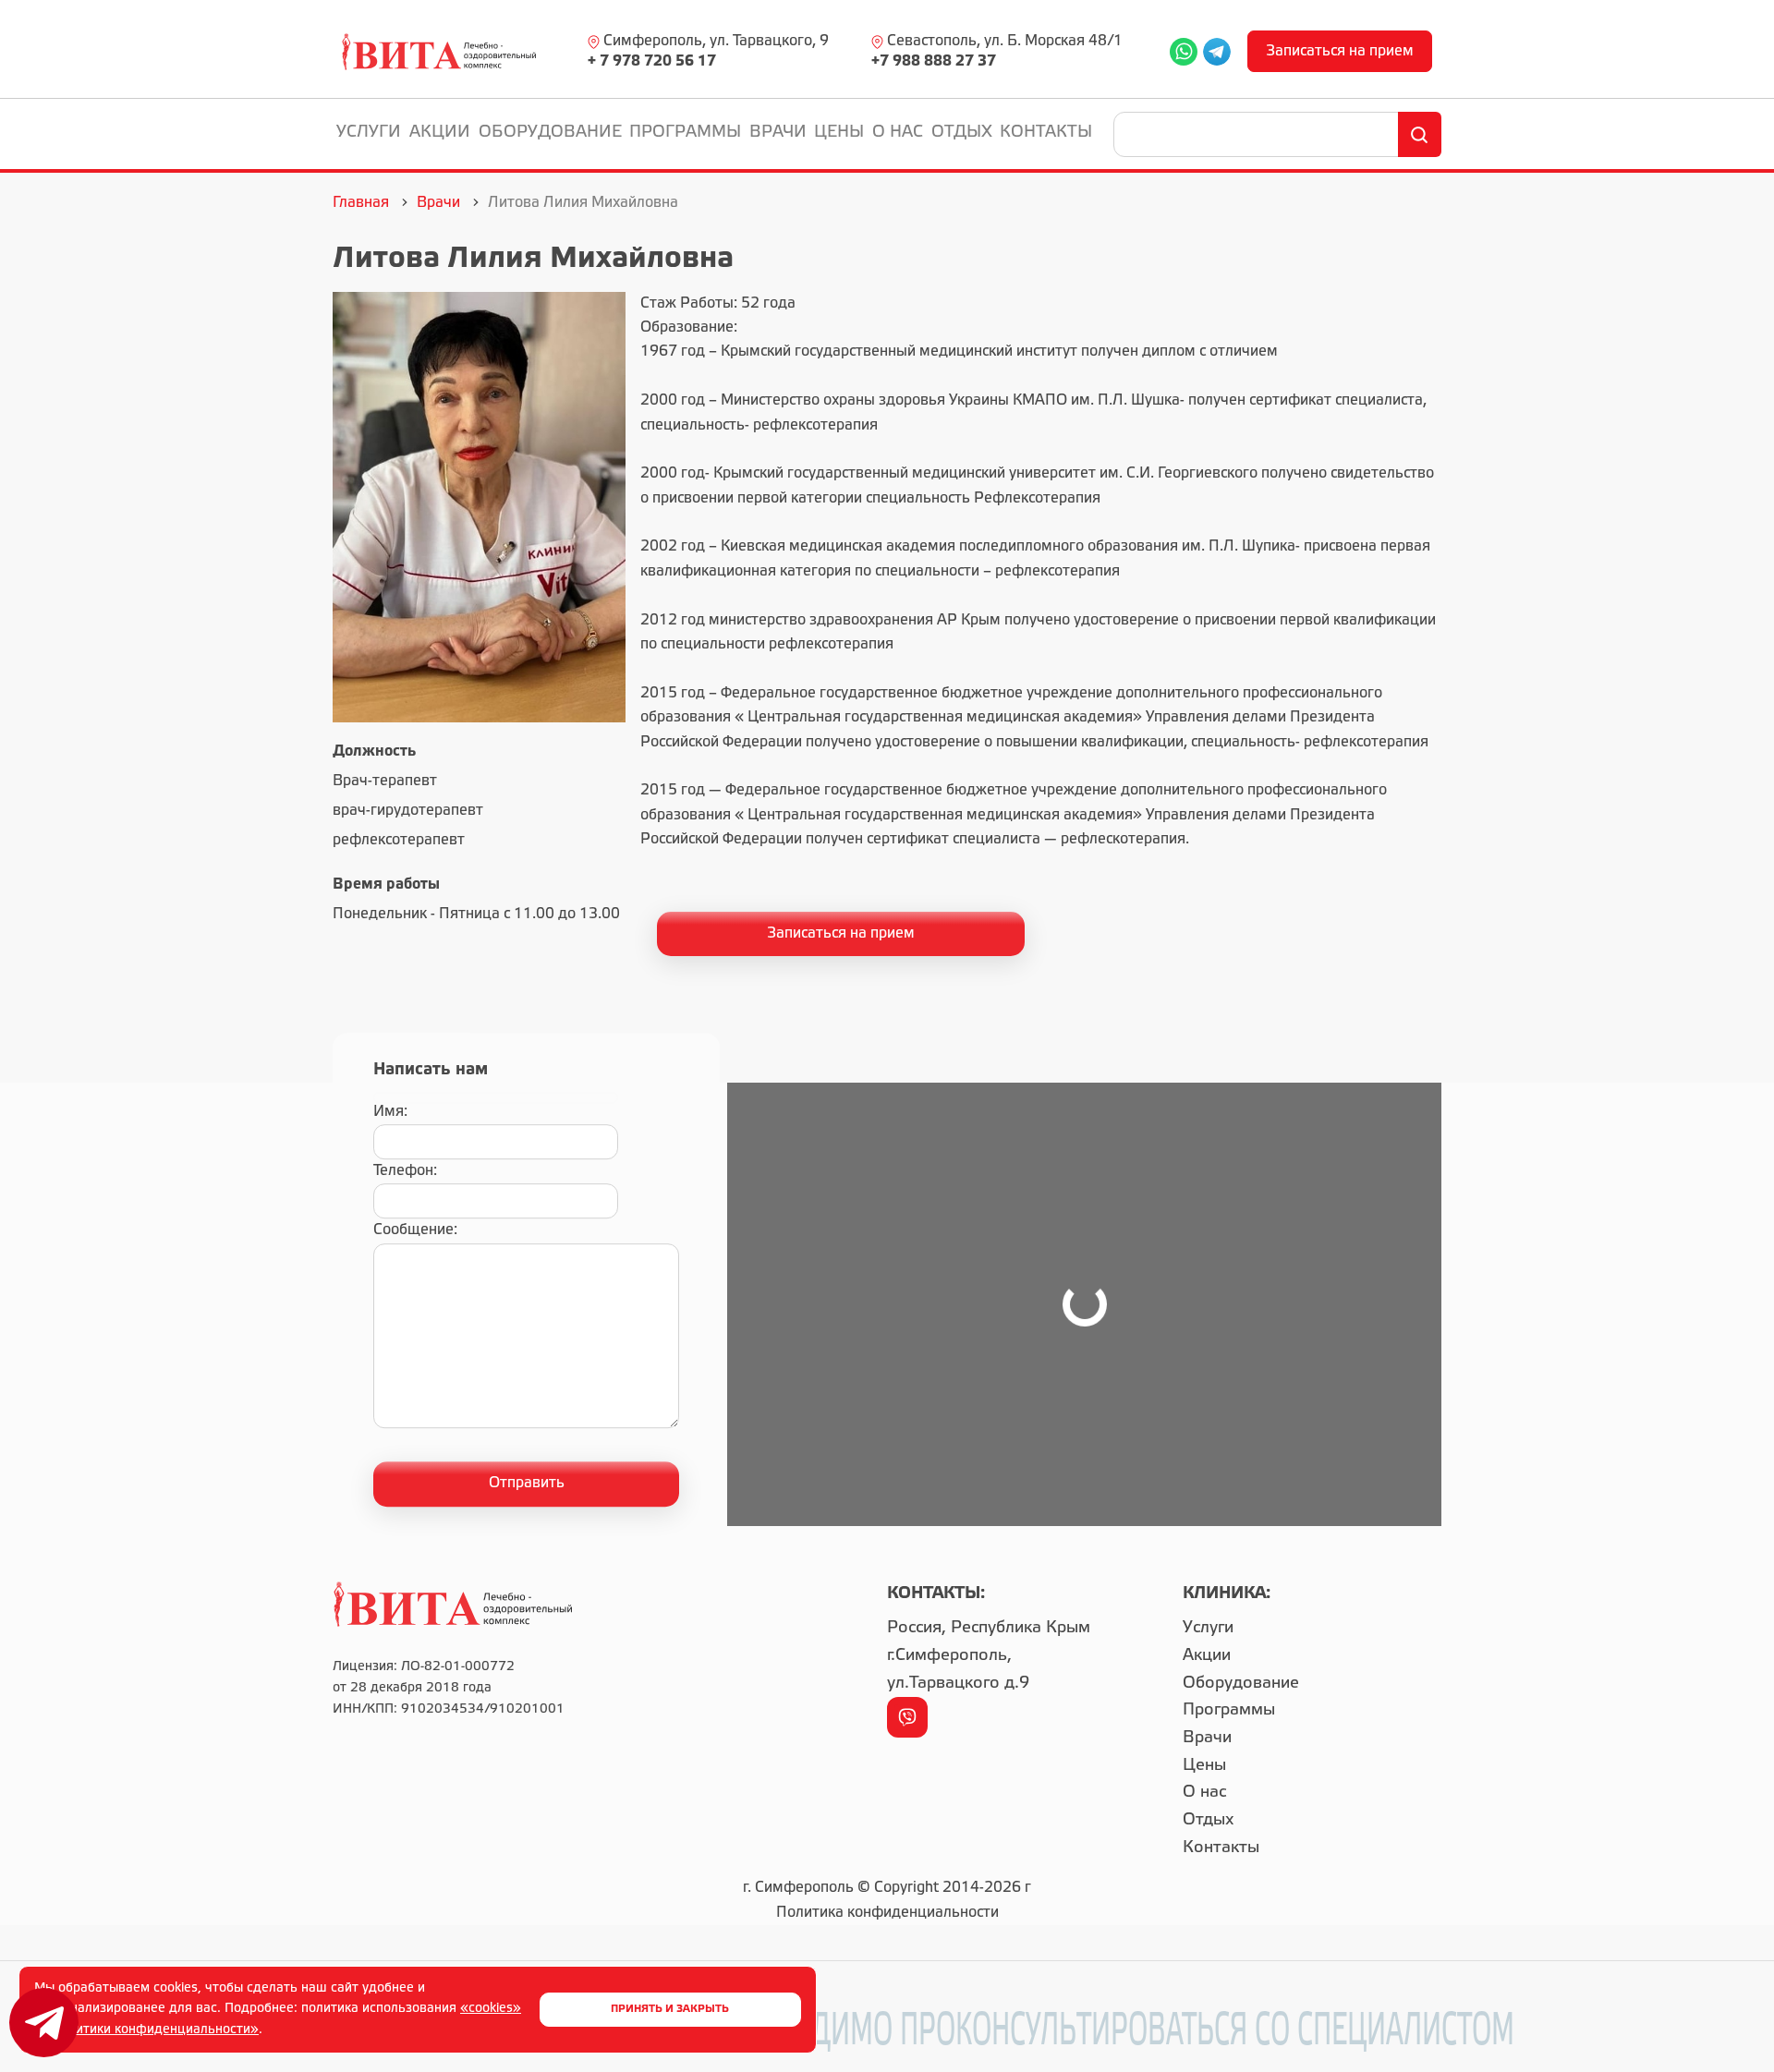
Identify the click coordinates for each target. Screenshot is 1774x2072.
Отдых (962, 132)
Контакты (1046, 132)
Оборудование (550, 132)
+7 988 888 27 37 (934, 61)
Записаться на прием (1340, 51)
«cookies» (491, 2009)
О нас (898, 132)
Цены (839, 132)
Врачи (778, 132)
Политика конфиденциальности (887, 1913)
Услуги (369, 132)
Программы (685, 132)
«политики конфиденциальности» (152, 2030)
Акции (440, 132)
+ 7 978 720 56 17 (652, 61)
